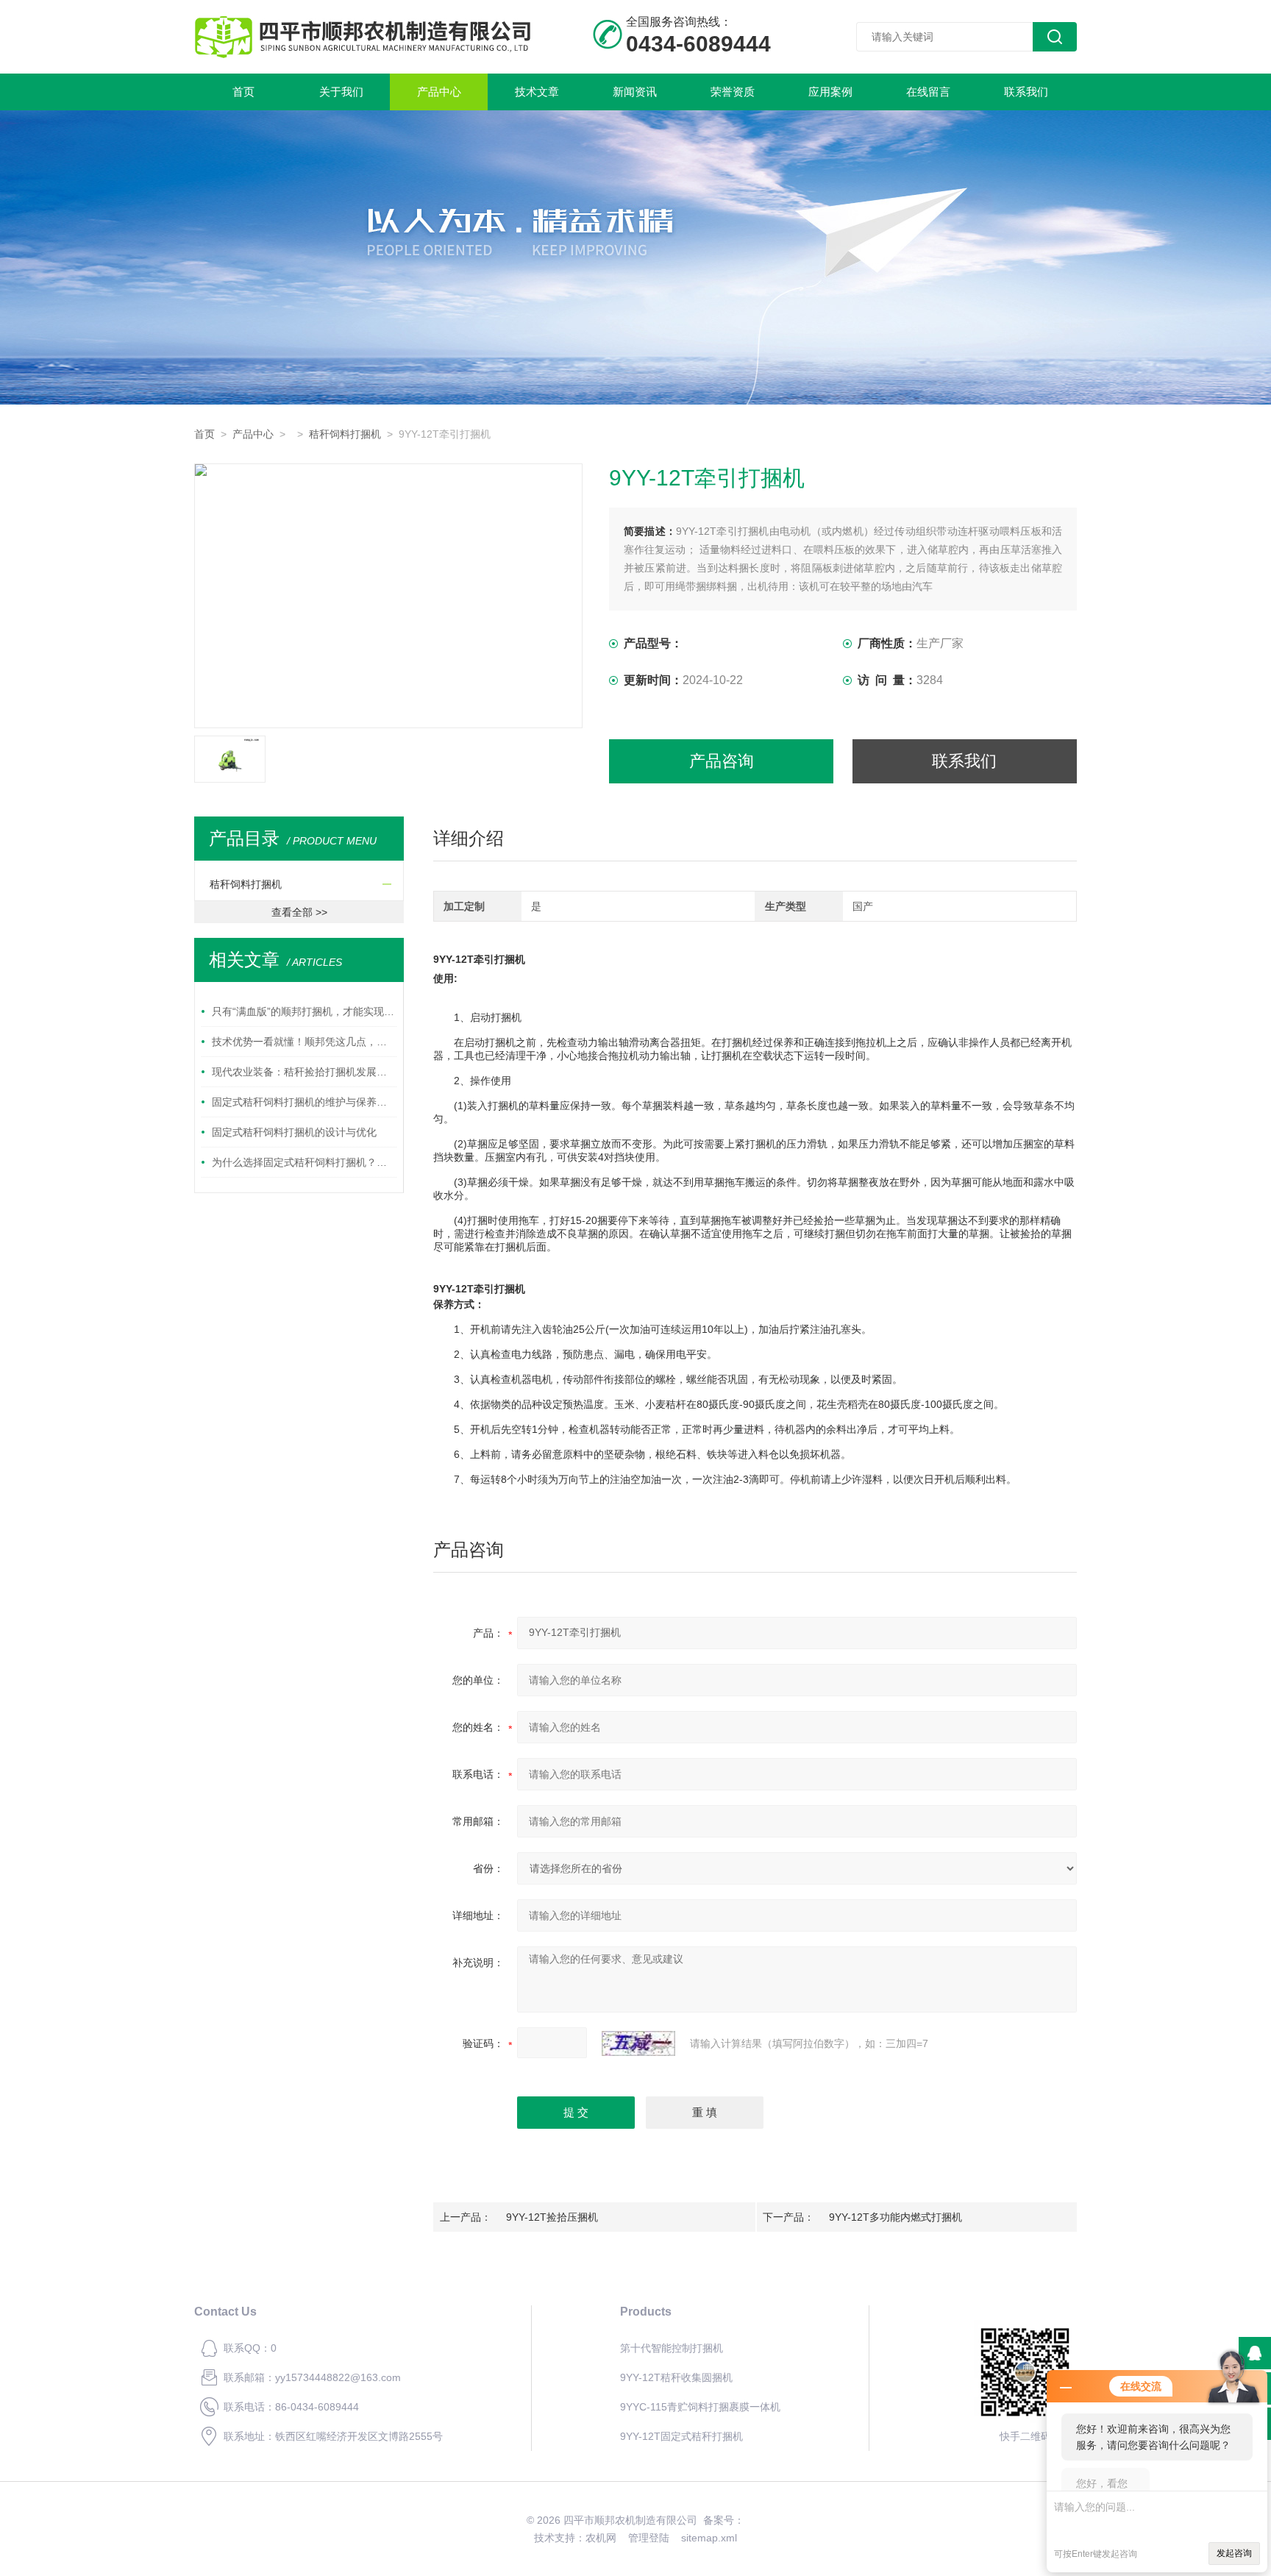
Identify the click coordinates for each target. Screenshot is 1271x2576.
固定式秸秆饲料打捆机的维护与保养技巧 (304, 1102)
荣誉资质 (733, 92)
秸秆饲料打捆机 (345, 434)
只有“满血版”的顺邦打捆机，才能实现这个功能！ (304, 1011)
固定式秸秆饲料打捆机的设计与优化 (294, 1132)
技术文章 (537, 92)
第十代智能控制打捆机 (672, 2348)
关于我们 (341, 92)
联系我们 (1026, 92)
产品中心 (439, 92)
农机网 (601, 2538)
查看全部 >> (299, 912)
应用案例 (830, 92)
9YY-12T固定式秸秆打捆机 (681, 2436)
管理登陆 (649, 2538)
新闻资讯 (635, 92)
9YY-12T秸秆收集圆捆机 (676, 2377)
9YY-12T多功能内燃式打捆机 (896, 2217)
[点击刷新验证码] (638, 2043)
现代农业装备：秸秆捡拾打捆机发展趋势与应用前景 (304, 1072)
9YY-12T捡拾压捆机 (552, 2217)
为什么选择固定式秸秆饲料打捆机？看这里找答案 (304, 1162)
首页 (243, 92)
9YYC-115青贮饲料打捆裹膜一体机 (700, 2407)
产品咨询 (722, 761)
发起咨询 (1234, 2553)
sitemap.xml (709, 2538)
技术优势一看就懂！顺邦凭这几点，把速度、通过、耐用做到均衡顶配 (304, 1042)
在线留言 (928, 92)
